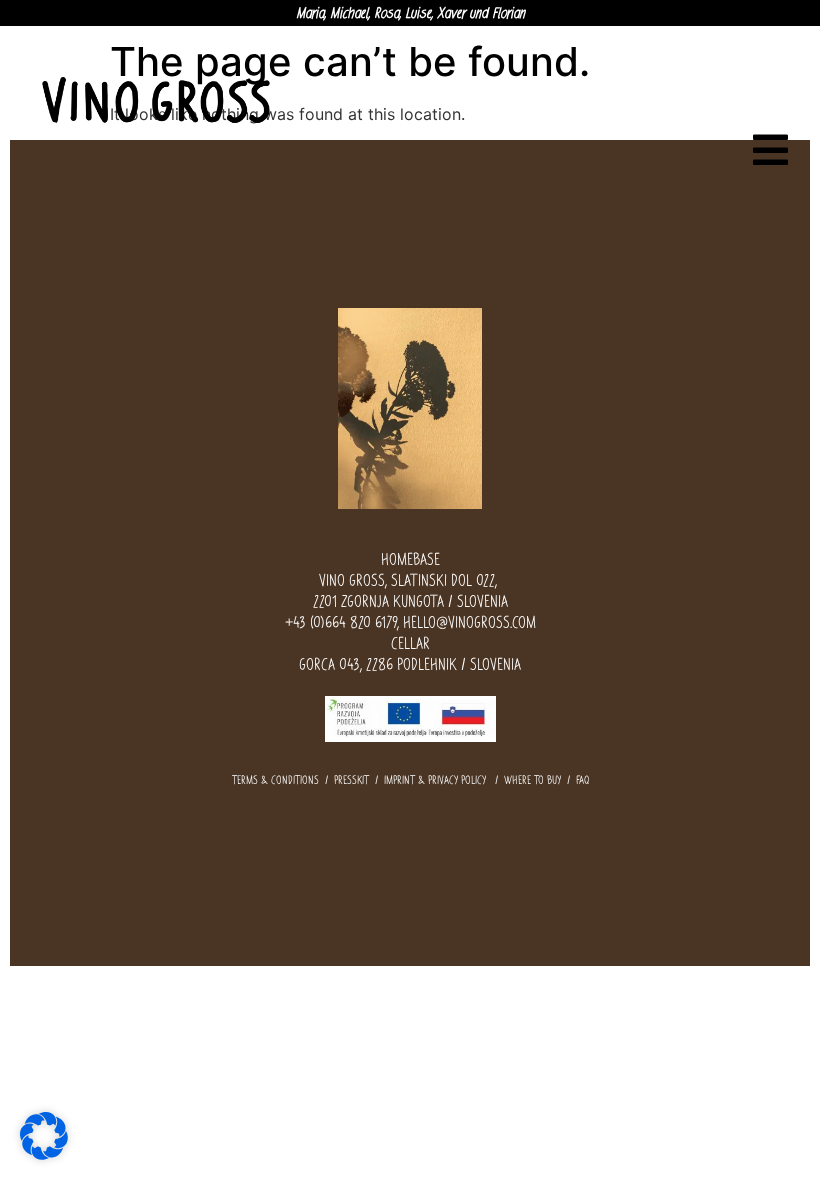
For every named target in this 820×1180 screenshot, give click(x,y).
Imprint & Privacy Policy (435, 780)
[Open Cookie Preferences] (44, 1134)
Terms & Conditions (275, 780)
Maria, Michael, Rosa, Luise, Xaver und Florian (410, 13)
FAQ (582, 780)
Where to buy (532, 780)
